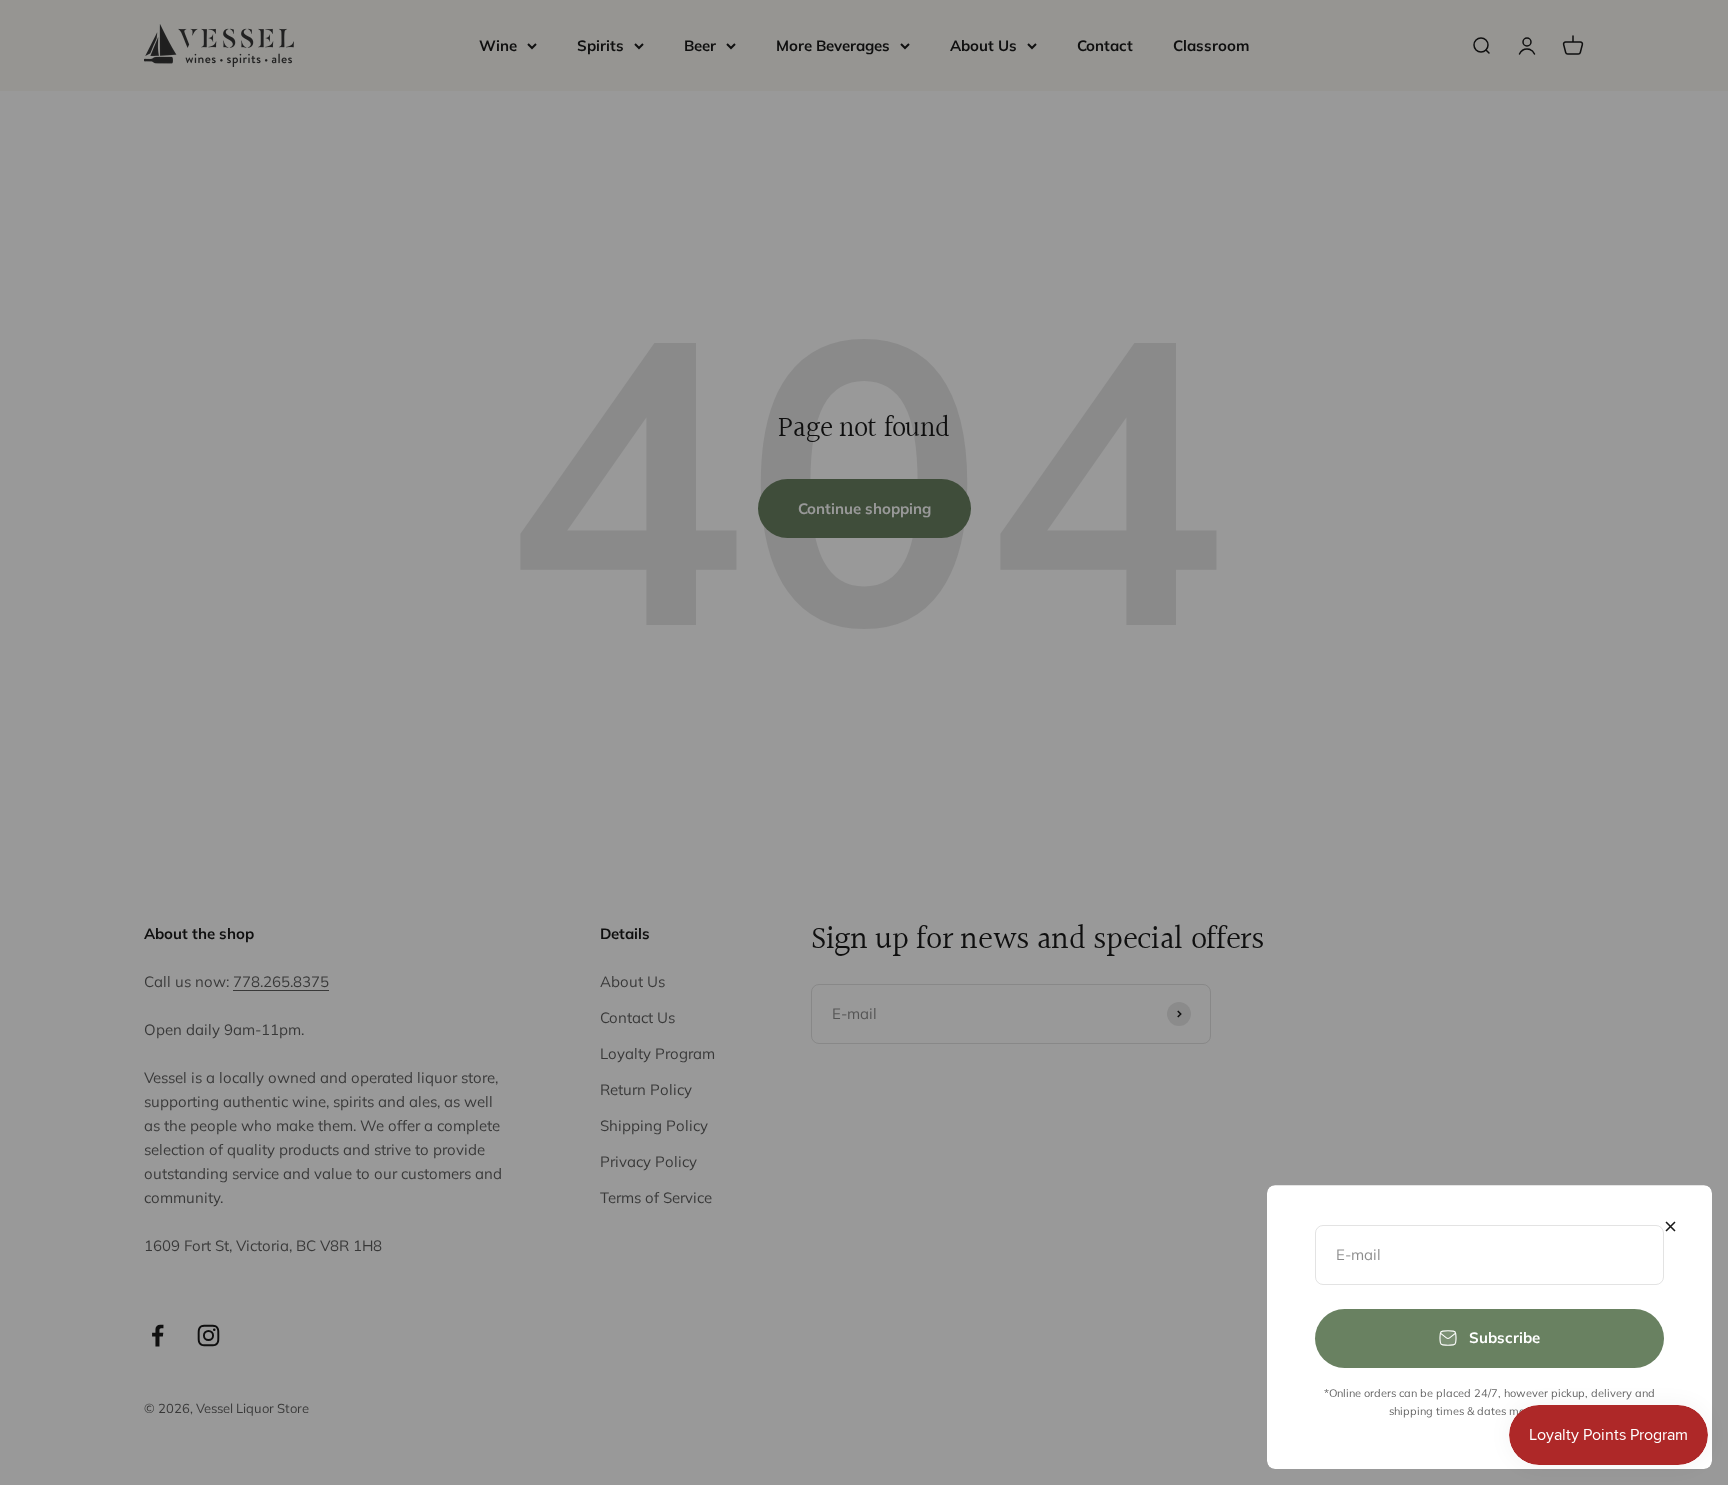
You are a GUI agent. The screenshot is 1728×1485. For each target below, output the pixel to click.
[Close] (1670, 1226)
